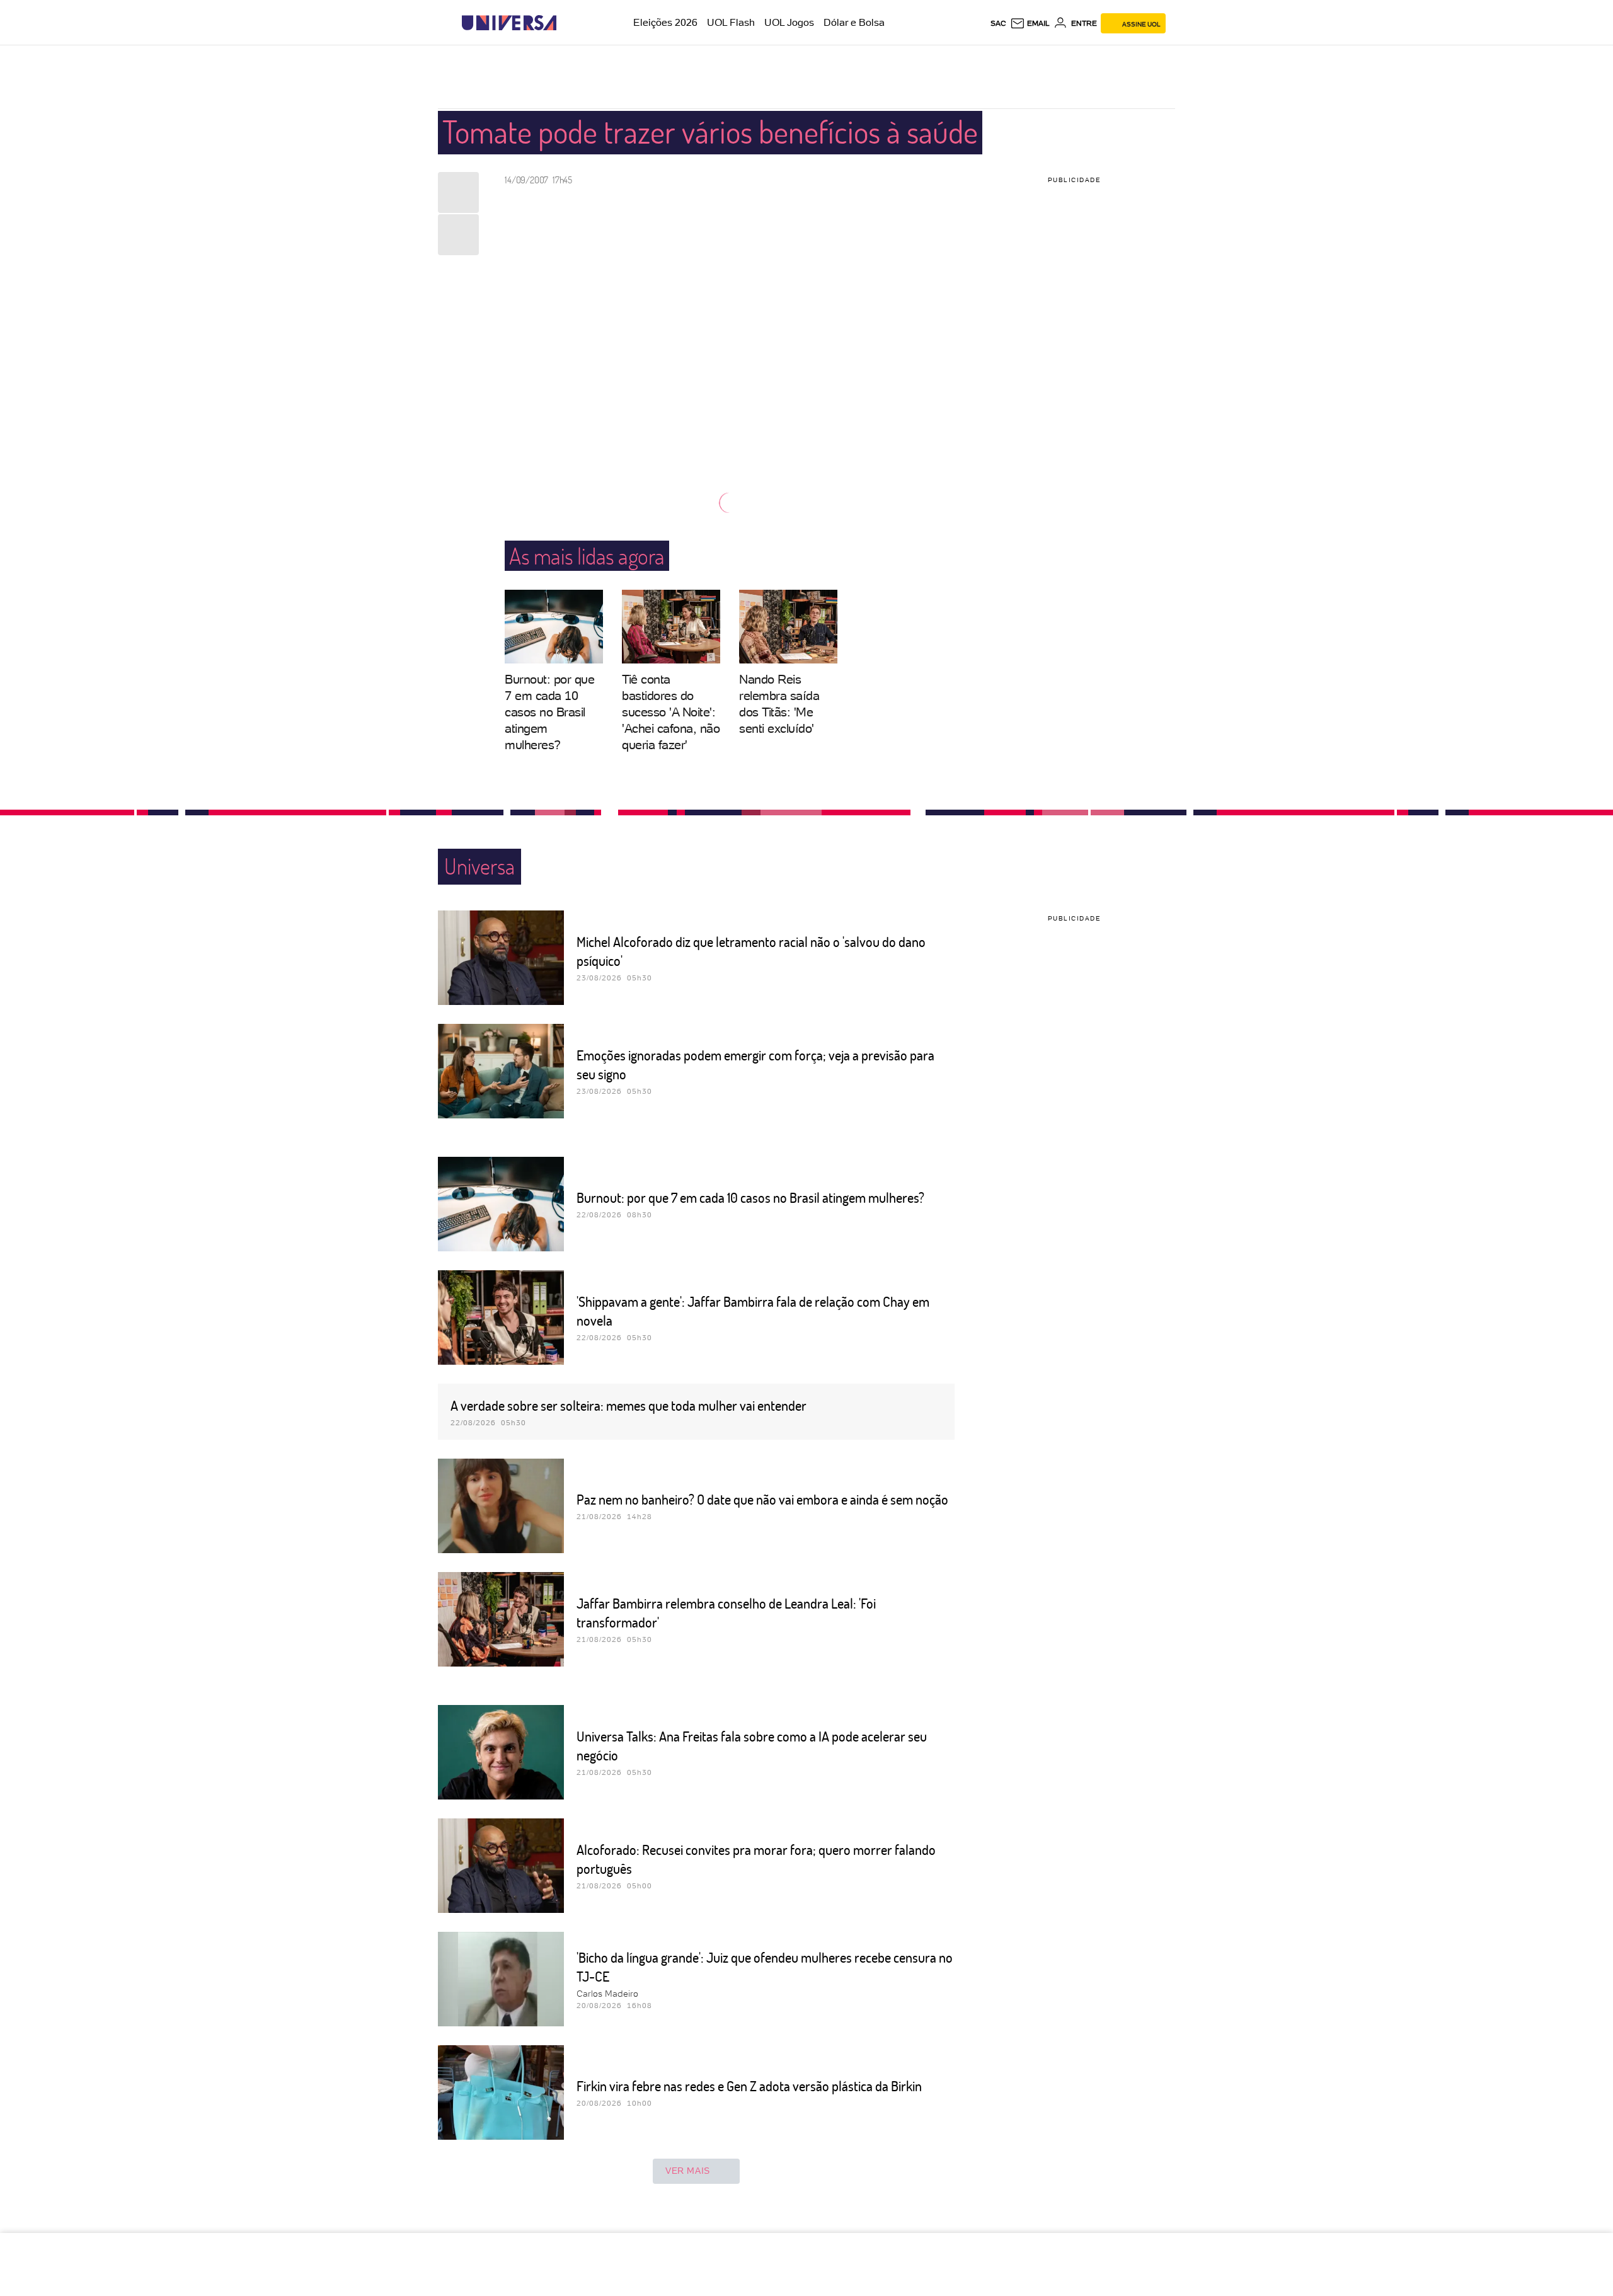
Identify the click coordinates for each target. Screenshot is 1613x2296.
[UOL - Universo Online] (567, 23)
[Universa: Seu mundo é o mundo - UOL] (509, 23)
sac (998, 23)
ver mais (688, 2171)
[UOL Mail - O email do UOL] (1030, 23)
